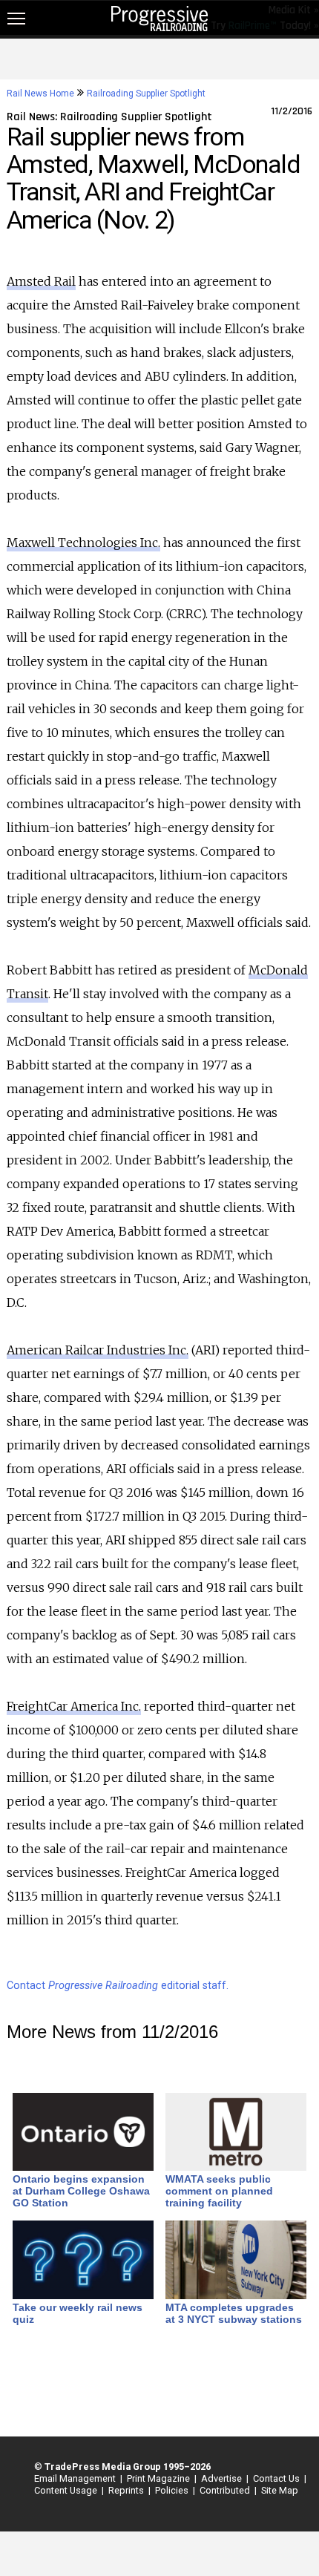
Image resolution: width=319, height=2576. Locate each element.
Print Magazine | (159, 2478)
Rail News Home (40, 94)
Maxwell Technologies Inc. (83, 543)
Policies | (173, 2490)
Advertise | (223, 2478)
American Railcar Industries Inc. (98, 1350)
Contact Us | (277, 2478)
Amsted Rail (41, 281)
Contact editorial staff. (118, 1986)
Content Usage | (67, 2490)
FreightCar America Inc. (74, 1706)
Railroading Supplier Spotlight (146, 94)
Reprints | (127, 2490)
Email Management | (76, 2478)
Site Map (280, 2490)
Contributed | (226, 2490)
